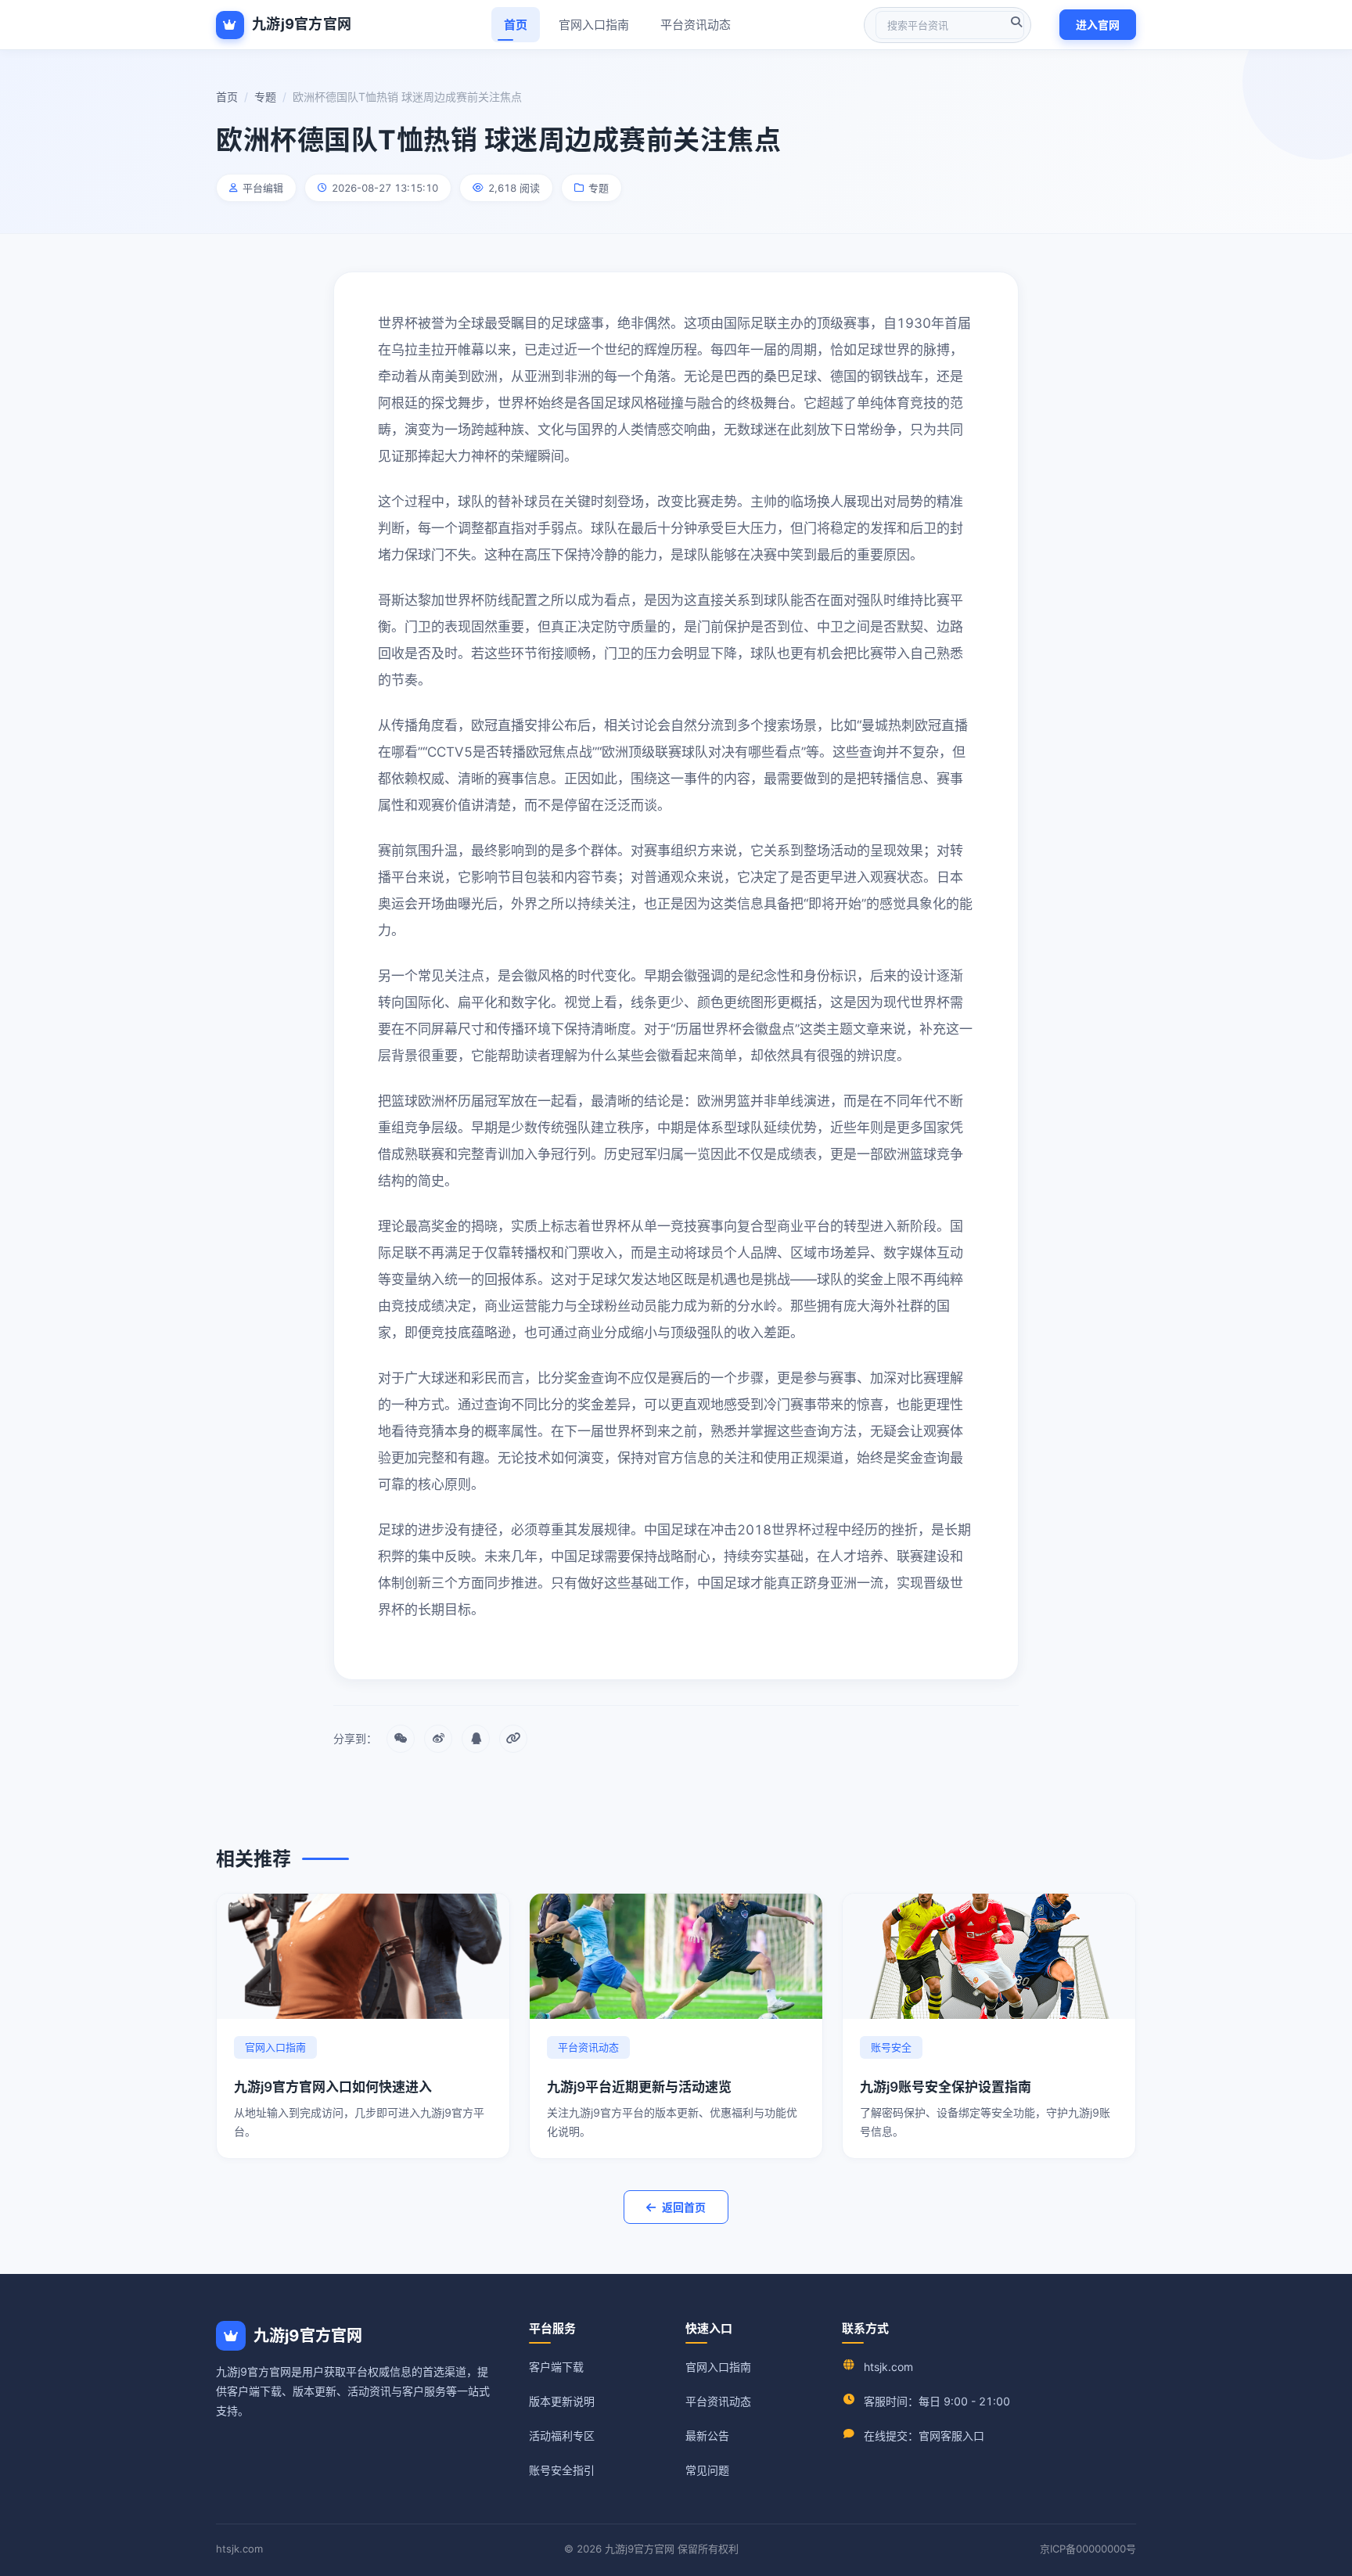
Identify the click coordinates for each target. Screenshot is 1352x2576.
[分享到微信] (401, 1739)
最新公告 (707, 2436)
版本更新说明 (562, 2401)
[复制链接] (513, 1739)
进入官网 (1098, 25)
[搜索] (1016, 22)
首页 (516, 25)
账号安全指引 (562, 2470)
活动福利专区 (562, 2436)
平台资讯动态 (696, 25)
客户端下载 (556, 2367)
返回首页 (684, 2207)
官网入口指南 (594, 25)
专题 (265, 97)
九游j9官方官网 (302, 24)
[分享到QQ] (476, 1739)
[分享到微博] (438, 1739)
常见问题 (707, 2470)
